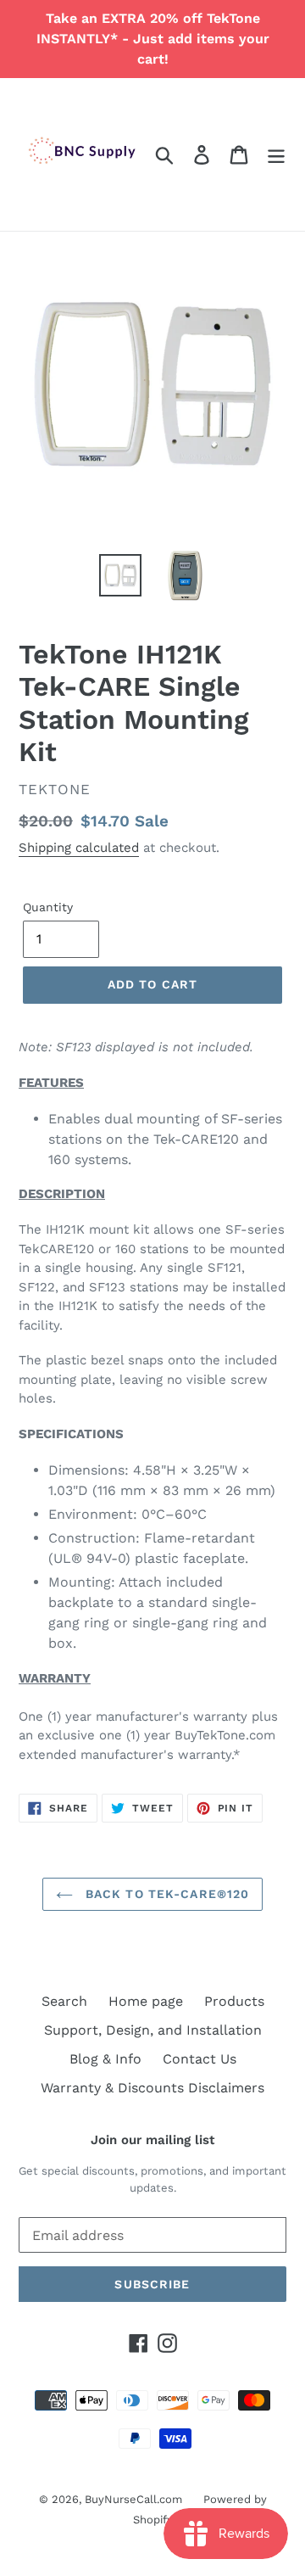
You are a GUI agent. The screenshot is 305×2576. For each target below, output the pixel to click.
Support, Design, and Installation (153, 2030)
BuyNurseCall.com (133, 2499)
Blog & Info (105, 2059)
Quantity (48, 907)
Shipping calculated (79, 848)
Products (234, 2001)
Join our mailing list (152, 2140)
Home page (146, 2001)
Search (64, 2001)
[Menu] (276, 155)
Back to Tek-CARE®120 (166, 1894)
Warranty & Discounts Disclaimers (152, 2088)
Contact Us (200, 2059)
